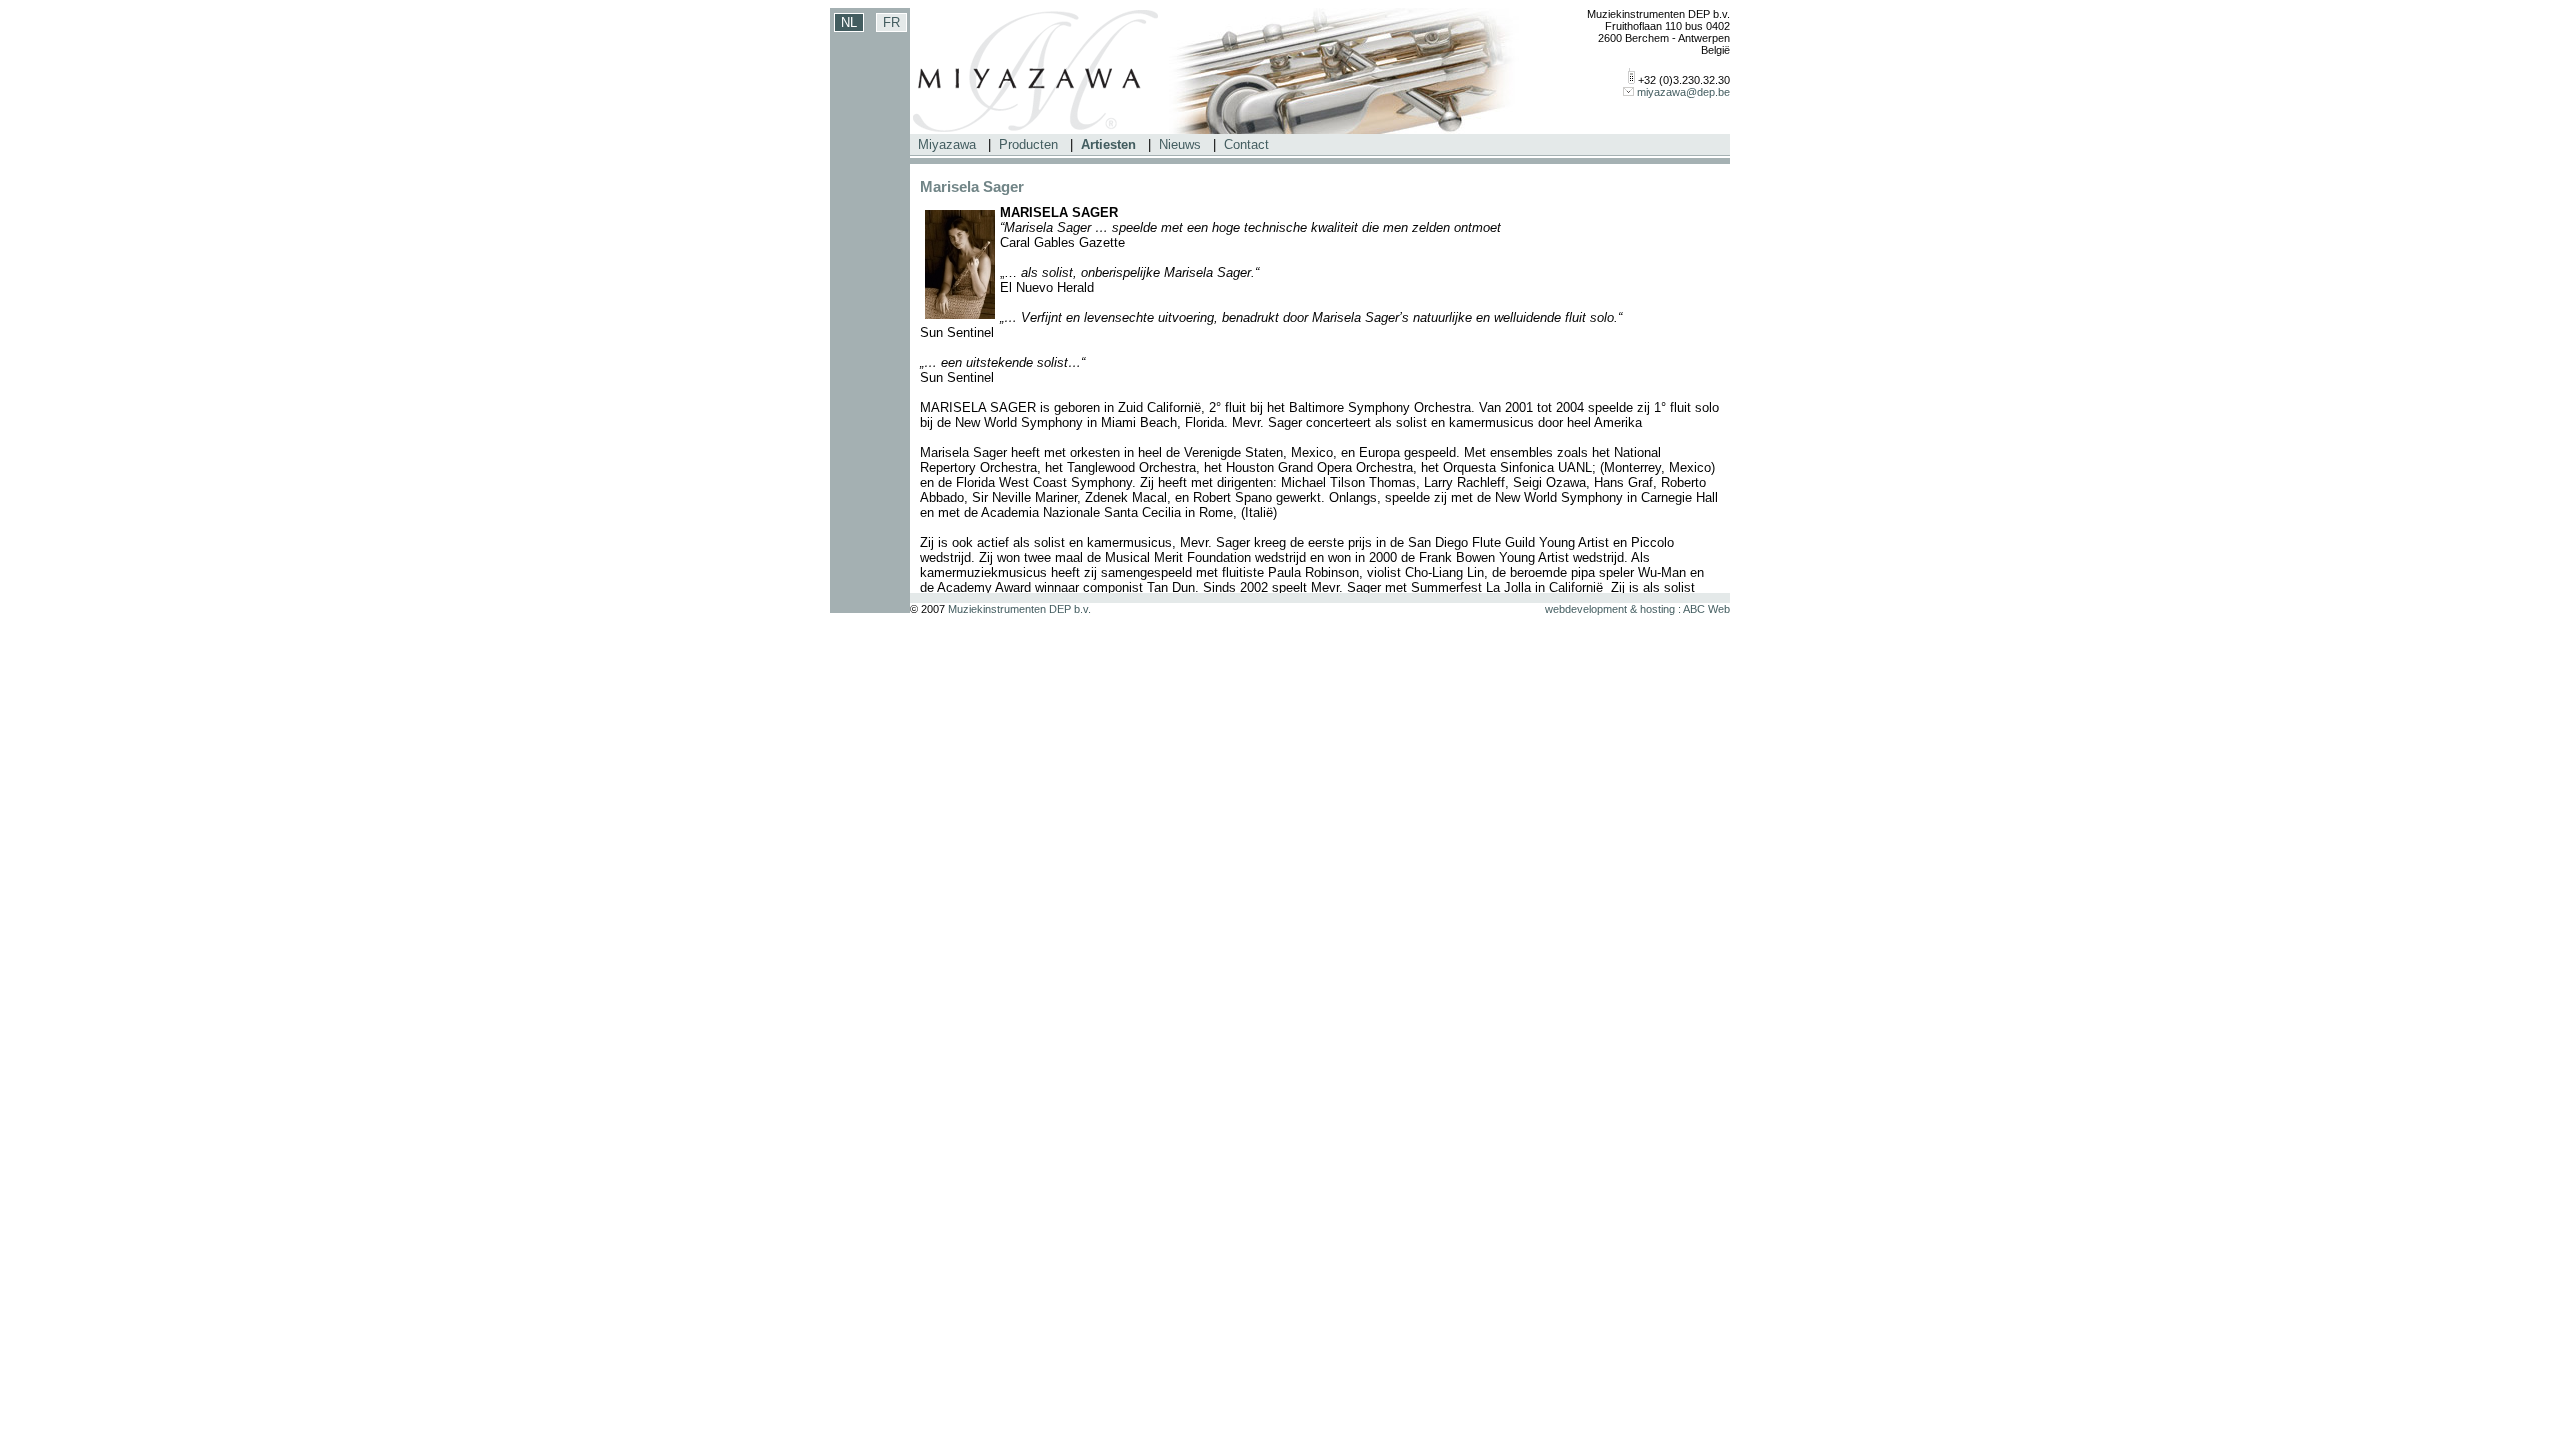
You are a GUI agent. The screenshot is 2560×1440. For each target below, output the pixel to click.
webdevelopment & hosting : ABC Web (1637, 609)
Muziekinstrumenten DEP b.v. (1019, 609)
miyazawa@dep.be (1683, 92)
